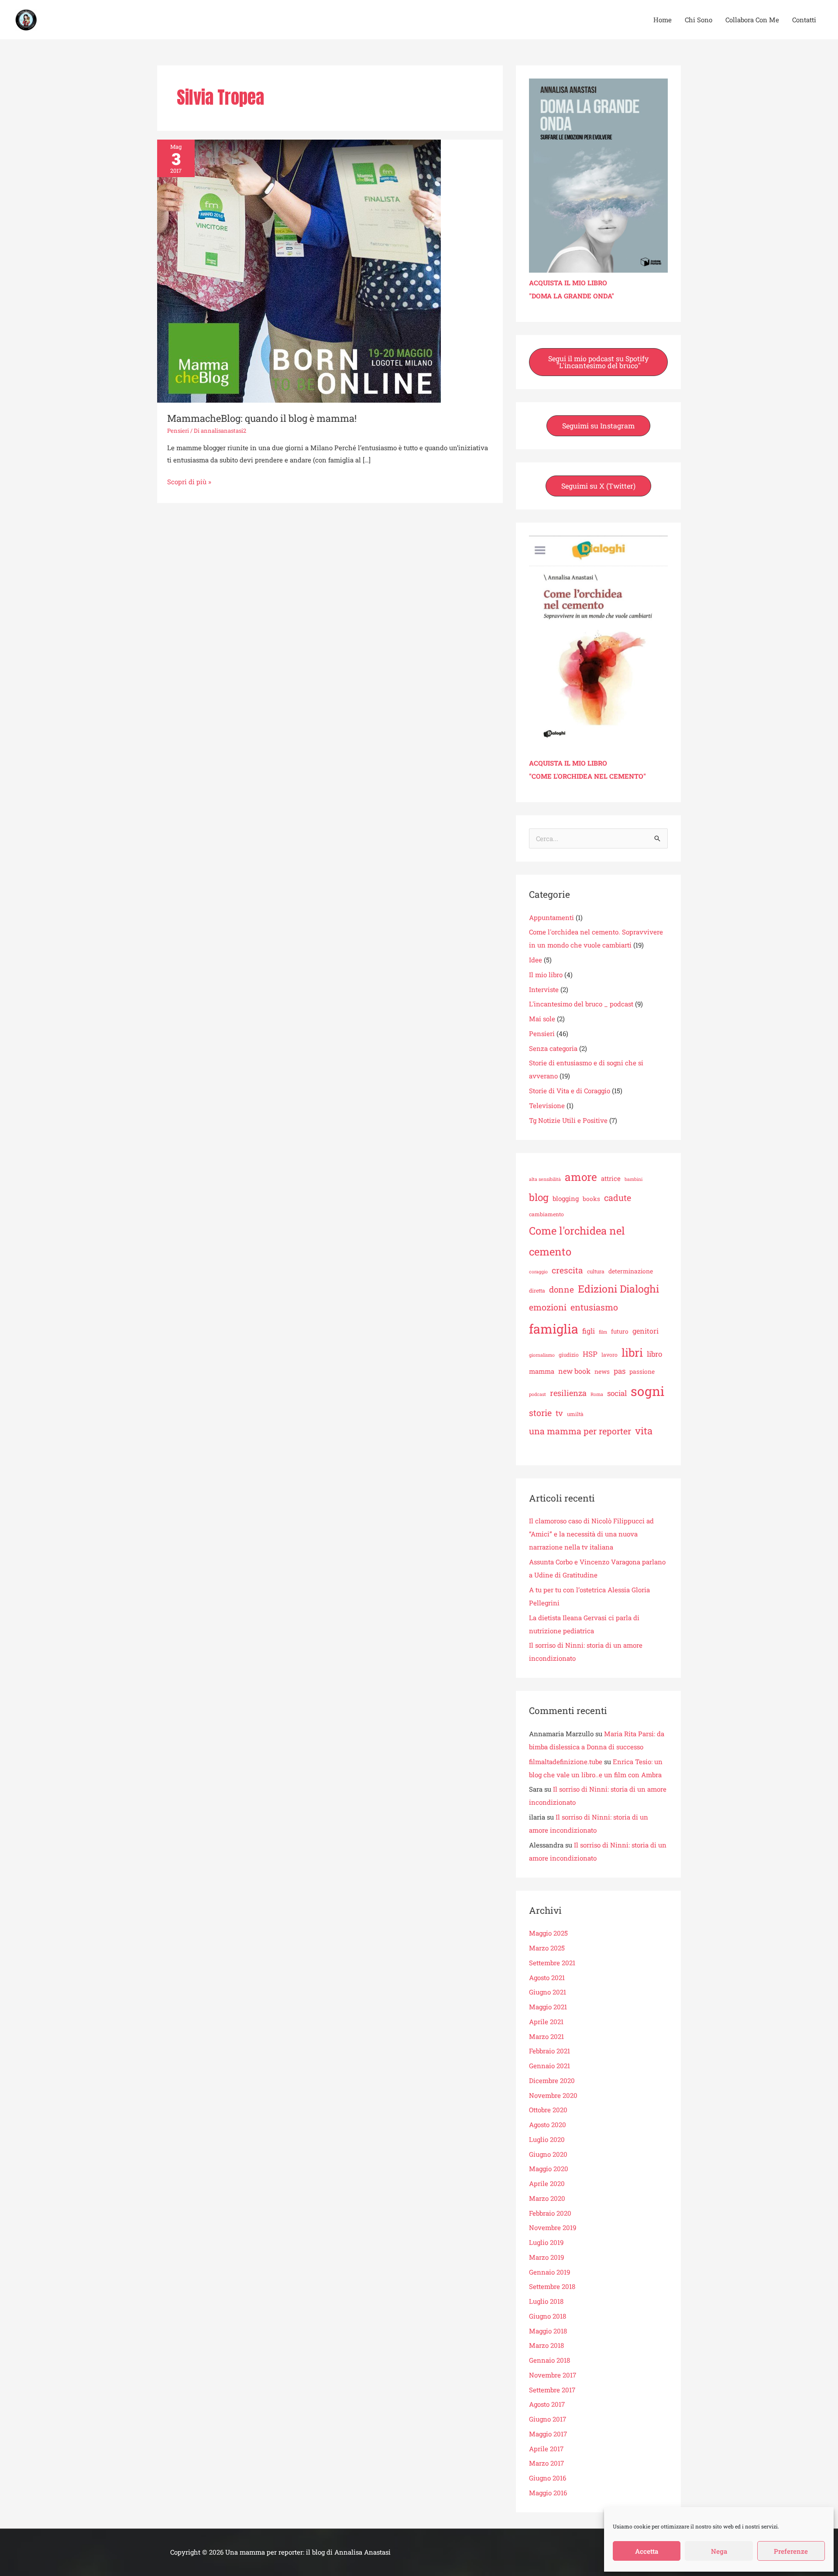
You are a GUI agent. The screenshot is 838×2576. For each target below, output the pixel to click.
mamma (542, 1371)
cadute (618, 1197)
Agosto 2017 (547, 2404)
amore (581, 1177)
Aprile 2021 (546, 2022)
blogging (566, 1198)
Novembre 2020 (553, 2095)
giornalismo (542, 1355)
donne (562, 1289)
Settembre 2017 (552, 2390)
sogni (647, 1391)
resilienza (568, 1393)
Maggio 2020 (549, 2169)
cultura (596, 1271)
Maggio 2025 (548, 1933)
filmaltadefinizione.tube (566, 1762)
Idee (536, 960)
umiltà (575, 1414)
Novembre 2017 (553, 2375)
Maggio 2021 (548, 2007)
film (603, 1332)
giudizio (569, 1355)
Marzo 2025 (547, 1948)
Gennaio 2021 (550, 2066)
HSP (590, 1354)
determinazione (631, 1271)
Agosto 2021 (547, 1977)
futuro (620, 1331)
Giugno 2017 (548, 2419)
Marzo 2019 (546, 2257)
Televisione (547, 1105)
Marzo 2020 (547, 2198)
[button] (598, 362)
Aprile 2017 (546, 2449)
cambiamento (546, 1214)
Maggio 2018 (548, 2331)
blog (539, 1197)
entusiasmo (594, 1307)
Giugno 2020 (548, 2154)
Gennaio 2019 (550, 2272)
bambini (634, 1179)
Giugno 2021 (548, 1992)
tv (559, 1413)
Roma (597, 1394)
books (591, 1199)
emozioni (548, 1307)
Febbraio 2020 (550, 2213)
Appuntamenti (551, 917)
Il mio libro (546, 975)
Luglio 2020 (547, 2139)
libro (654, 1354)
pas (620, 1371)
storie (540, 1413)
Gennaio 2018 (550, 2360)
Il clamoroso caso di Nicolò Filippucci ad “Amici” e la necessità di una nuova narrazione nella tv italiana (591, 1534)
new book (574, 1371)
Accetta (647, 2551)
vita (644, 1431)
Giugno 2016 (548, 2478)
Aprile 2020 (547, 2183)
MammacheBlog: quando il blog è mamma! (262, 418)
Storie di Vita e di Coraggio (570, 1091)
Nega (719, 2551)
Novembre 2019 (553, 2227)
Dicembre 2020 (552, 2080)
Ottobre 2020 (548, 2110)
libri (632, 1352)
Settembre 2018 (552, 2286)
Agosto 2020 (548, 2124)
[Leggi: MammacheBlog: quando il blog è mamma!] (299, 270)
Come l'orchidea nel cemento (577, 1241)
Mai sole (542, 1019)
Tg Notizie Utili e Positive (568, 1120)
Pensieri (178, 431)
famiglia (554, 1329)
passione (642, 1372)
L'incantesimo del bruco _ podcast (581, 1004)
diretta (537, 1290)
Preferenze (791, 2551)
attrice (611, 1178)
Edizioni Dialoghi (618, 1289)
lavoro (610, 1355)
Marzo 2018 (546, 2345)
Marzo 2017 (546, 2463)
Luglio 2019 (546, 2242)
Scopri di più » (189, 481)
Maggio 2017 (548, 2434)
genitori (646, 1331)
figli (589, 1331)
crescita (567, 1270)
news (602, 1372)
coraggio (538, 1272)
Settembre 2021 (552, 1963)
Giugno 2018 (548, 2316)
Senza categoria (553, 1048)
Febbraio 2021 (550, 2051)
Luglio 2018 (546, 2301)
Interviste (544, 989)
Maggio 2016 (548, 2493)
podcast (537, 1394)
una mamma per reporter (580, 1431)
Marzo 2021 (546, 2036)
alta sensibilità (545, 1179)
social (617, 1393)
